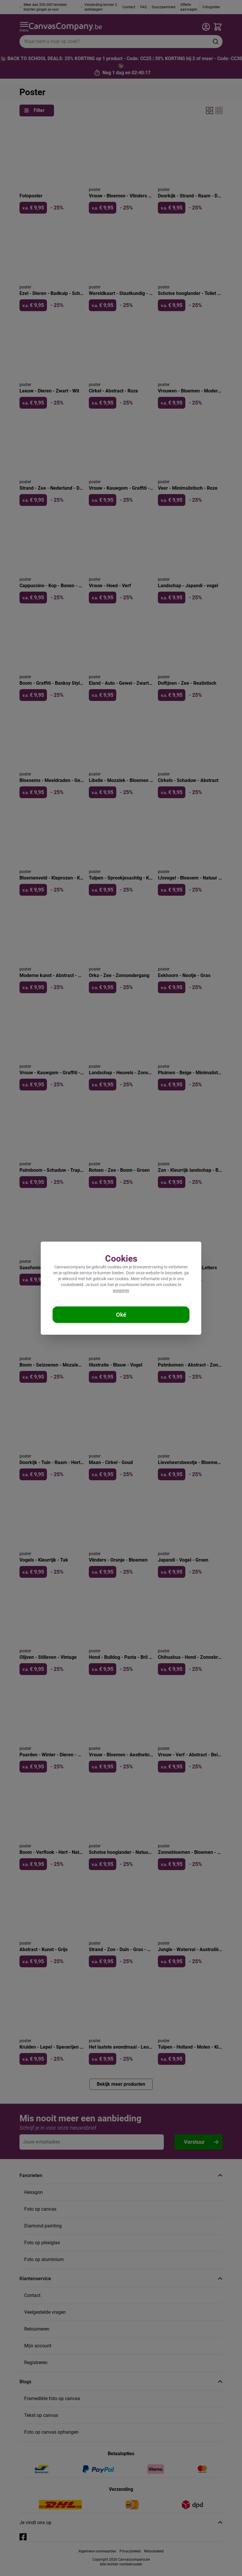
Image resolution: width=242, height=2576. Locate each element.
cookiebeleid (72, 1285)
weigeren (121, 1291)
